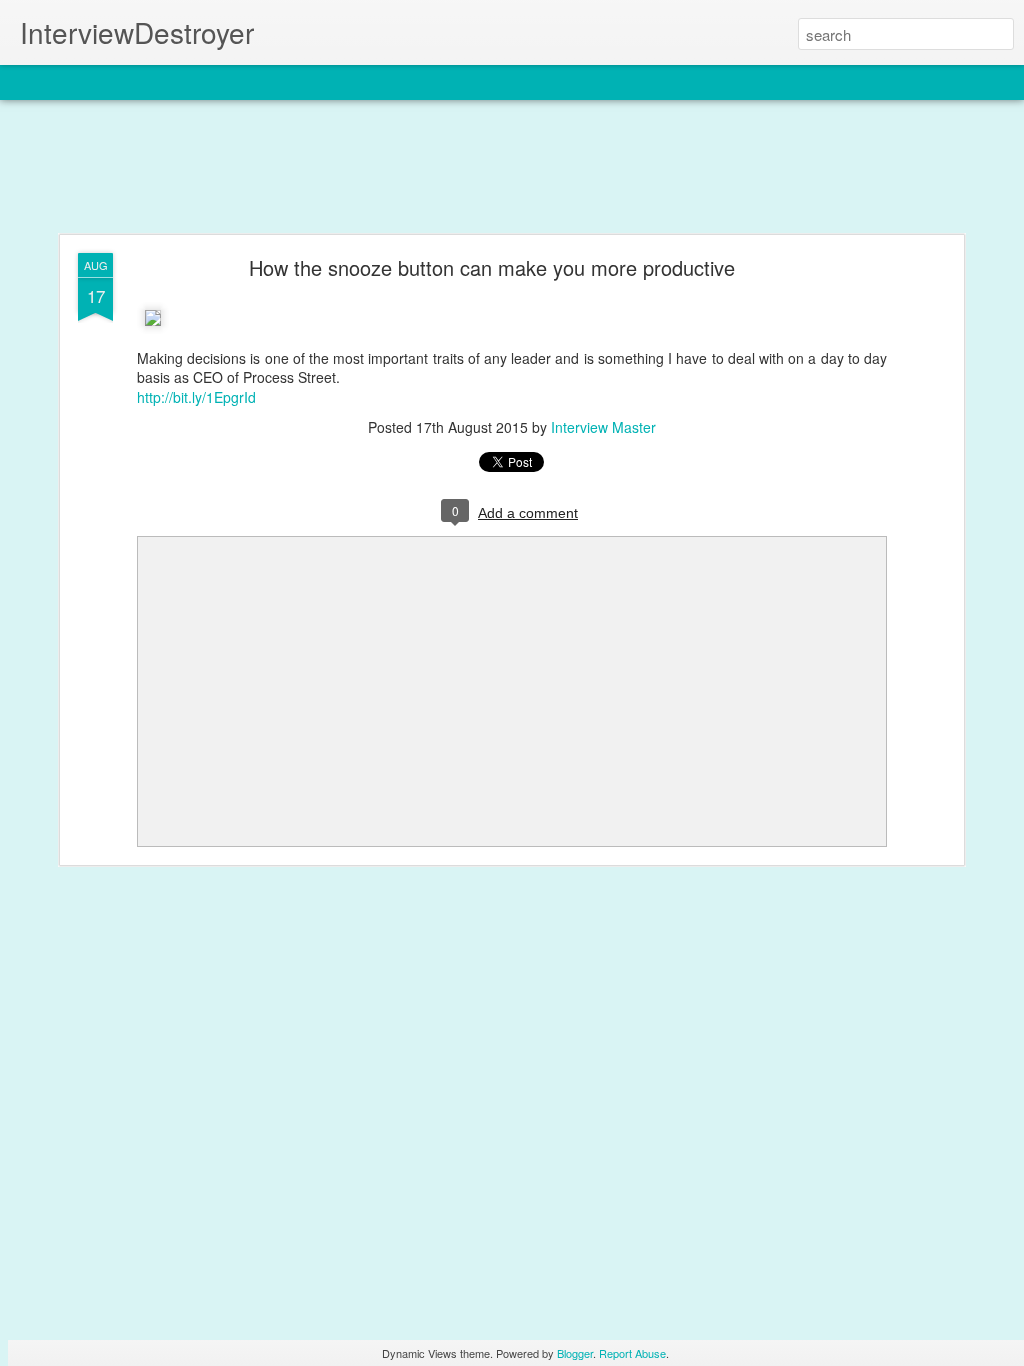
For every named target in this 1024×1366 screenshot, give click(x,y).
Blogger (575, 1353)
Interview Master (603, 427)
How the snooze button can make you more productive (492, 267)
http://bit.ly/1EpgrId (196, 397)
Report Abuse (632, 1353)
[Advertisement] (512, 168)
